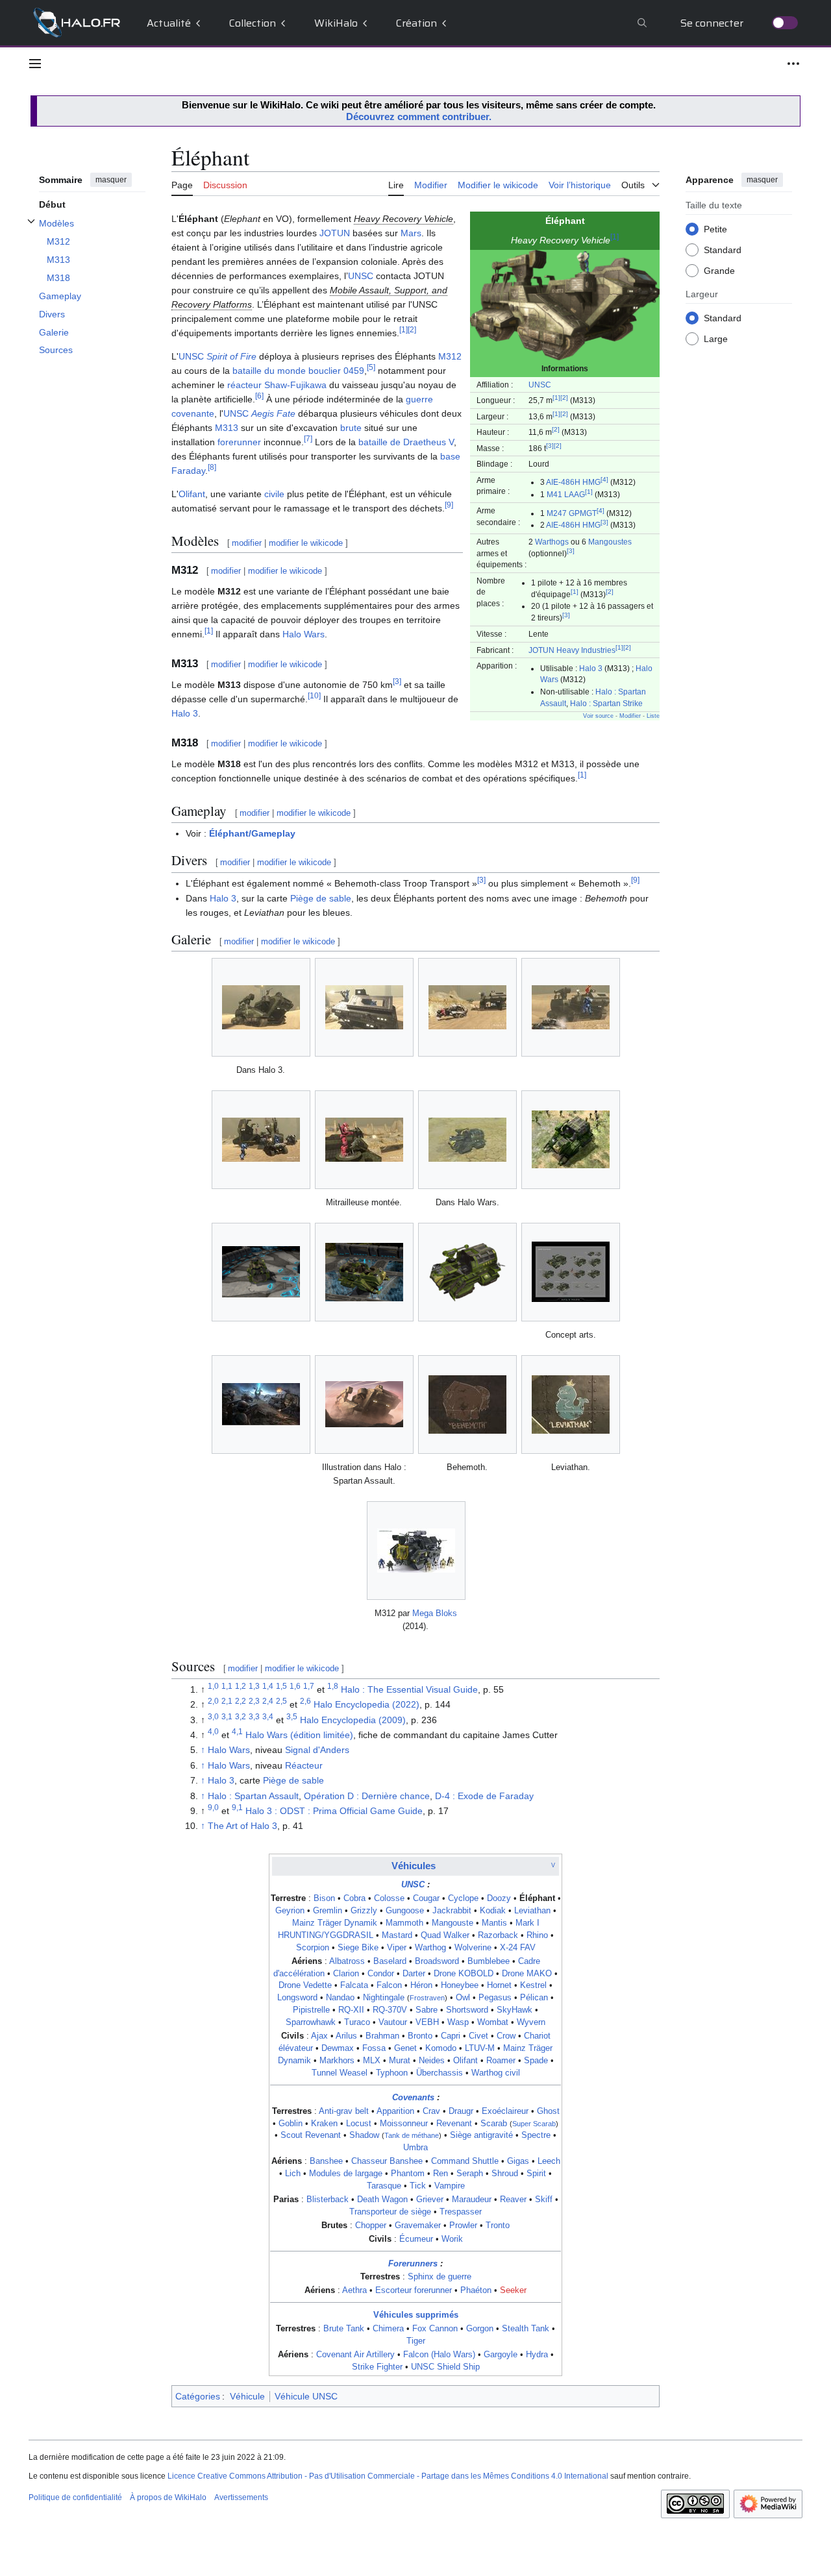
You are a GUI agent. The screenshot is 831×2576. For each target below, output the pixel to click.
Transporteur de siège (390, 2212)
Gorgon (480, 2329)
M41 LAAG (566, 494)
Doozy (499, 1898)
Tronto (498, 2226)
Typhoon (392, 2073)
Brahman (382, 2036)
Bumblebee (489, 1961)
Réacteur (304, 1765)
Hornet (499, 1985)
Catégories (198, 2396)
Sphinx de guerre (440, 2277)
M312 (450, 356)
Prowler (463, 2226)
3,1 (227, 1716)
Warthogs (552, 542)
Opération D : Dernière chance (367, 1796)
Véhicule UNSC (306, 2396)
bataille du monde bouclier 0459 (298, 371)
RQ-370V (390, 2010)
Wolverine (473, 1948)
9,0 (213, 1807)
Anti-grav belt (344, 2111)
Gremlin (328, 1911)
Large (716, 338)
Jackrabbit (452, 1911)
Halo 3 (591, 668)
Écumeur (416, 2239)
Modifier (630, 716)
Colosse (389, 1898)
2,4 (268, 1701)
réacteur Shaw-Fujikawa (277, 385)
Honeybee (460, 1985)
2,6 (305, 1701)
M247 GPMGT (572, 513)
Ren (440, 2174)
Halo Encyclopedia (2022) (366, 1704)
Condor (381, 1974)
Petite (715, 228)
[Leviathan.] (571, 1405)
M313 (227, 428)
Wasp (458, 2022)
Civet (478, 2036)
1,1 (227, 1686)
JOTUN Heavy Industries (572, 650)
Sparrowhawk (311, 2022)
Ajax (319, 2036)
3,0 (213, 1716)
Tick (418, 2186)
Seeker (513, 2290)
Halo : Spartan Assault (253, 1796)
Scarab (494, 2124)
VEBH (427, 2022)
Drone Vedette (305, 1985)
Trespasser (461, 2212)
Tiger (416, 2341)
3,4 (268, 1716)
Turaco (357, 2022)
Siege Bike (358, 1948)
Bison (324, 1898)
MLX (372, 2061)
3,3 (254, 1716)
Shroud (505, 2174)
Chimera (388, 2329)
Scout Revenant (311, 2135)
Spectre (536, 2135)
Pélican (534, 1998)
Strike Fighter (377, 2367)
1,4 (268, 1686)
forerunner (239, 442)
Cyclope (463, 1898)
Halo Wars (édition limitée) (299, 1735)
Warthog (430, 1948)
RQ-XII (351, 2010)
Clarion (346, 1974)
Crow (506, 2036)
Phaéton (476, 2290)
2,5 (281, 1701)
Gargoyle (501, 2355)
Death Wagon (382, 2200)
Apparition (395, 2111)
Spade (536, 2061)
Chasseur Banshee (387, 2161)
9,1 (237, 1807)
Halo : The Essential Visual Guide (409, 1689)
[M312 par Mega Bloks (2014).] (416, 1551)
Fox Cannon (435, 2329)
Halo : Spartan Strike (606, 703)
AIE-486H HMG (573, 482)
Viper (397, 1948)
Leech (549, 2161)
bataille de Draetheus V (406, 442)
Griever (430, 2200)
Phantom (408, 2174)
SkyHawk (515, 2010)
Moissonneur (404, 2124)
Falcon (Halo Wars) (439, 2355)
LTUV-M (480, 2048)
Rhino (537, 1935)
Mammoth (404, 1923)
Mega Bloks (435, 1613)
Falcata (354, 1985)
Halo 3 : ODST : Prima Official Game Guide (334, 1811)
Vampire (450, 2186)
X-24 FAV (518, 1948)
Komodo (441, 2048)
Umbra (415, 2148)
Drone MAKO (527, 1974)
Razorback (498, 1935)
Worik (452, 2239)
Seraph (470, 2174)
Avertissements (241, 2497)
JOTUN (335, 233)
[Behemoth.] (467, 1405)
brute (351, 428)
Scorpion (313, 1948)
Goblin (291, 2124)
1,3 (254, 1686)
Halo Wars (304, 634)
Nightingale (384, 1998)
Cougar (426, 1898)
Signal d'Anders (317, 1750)
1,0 (213, 1686)
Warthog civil (496, 2073)
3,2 (241, 1716)
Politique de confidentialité (75, 2497)
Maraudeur (472, 2200)
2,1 (227, 1701)
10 (314, 695)
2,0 (213, 1701)
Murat (400, 2061)
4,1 (237, 1731)
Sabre (427, 2010)
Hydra (537, 2355)
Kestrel (533, 1985)
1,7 (309, 1686)
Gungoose (405, 1911)
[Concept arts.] (571, 1272)
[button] (35, 64)
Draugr (461, 2111)
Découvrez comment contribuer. (419, 117)
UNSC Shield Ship (445, 2367)
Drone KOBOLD (464, 1974)
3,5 (292, 1716)
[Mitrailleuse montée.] (364, 1140)
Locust (359, 2124)
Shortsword (467, 2010)
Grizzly (364, 1911)
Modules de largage (346, 2174)
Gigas (518, 2161)
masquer (111, 180)
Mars (411, 233)
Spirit (536, 2174)
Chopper (371, 2226)
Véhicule (247, 2396)
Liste (653, 716)
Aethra (354, 2290)
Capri (451, 2036)
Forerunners (413, 2264)
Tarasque (384, 2186)
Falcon (389, 1985)
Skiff (544, 2200)
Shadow (364, 2135)
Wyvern (531, 2022)
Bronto (420, 2036)
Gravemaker (418, 2226)
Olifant (192, 494)
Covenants (413, 2098)
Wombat (493, 2022)
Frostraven (427, 1998)
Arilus (346, 2036)
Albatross (347, 1961)
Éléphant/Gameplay (252, 833)
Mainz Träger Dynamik (335, 1923)
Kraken (324, 2124)
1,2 (241, 1686)
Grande (719, 270)
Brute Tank (344, 2329)
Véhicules (414, 1866)
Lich (293, 2174)
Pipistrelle (311, 2010)
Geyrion (290, 1911)
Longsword (297, 1998)
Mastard (397, 1935)
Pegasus (495, 1998)
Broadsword (437, 1961)
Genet (405, 2048)
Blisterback (328, 2200)
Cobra (354, 1898)
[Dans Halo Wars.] (467, 1140)
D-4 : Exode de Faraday (484, 1796)
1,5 (281, 1686)
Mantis (494, 1923)
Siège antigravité (481, 2135)
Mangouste (453, 1923)
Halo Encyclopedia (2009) (353, 1720)
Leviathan (532, 1911)
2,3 (254, 1701)
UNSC (540, 385)
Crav (431, 2111)
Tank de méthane (412, 2135)
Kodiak (493, 1911)
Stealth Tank (526, 2329)
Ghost (548, 2111)
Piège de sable (321, 898)
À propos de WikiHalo (168, 2497)
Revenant (454, 2124)
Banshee (326, 2161)
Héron (421, 1985)
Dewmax (338, 2048)
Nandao (340, 1998)
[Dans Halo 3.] (261, 1007)
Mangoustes (610, 542)
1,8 (333, 1686)
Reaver (513, 2200)
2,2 (241, 1701)
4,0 (213, 1731)
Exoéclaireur (505, 2111)
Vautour (393, 2022)
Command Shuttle (465, 2161)
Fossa (374, 2048)
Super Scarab (534, 2124)
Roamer (501, 2061)
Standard (723, 249)
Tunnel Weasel (340, 2073)
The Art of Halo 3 (242, 1826)
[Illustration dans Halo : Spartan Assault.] (364, 1404)
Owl (463, 1998)
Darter (414, 1974)
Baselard (390, 1961)
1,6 (295, 1686)
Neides (432, 2061)
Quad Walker (445, 1935)
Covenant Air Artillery (355, 2355)
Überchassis (440, 2073)
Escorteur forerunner (414, 2290)
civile (274, 494)
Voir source (598, 716)
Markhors (337, 2061)
